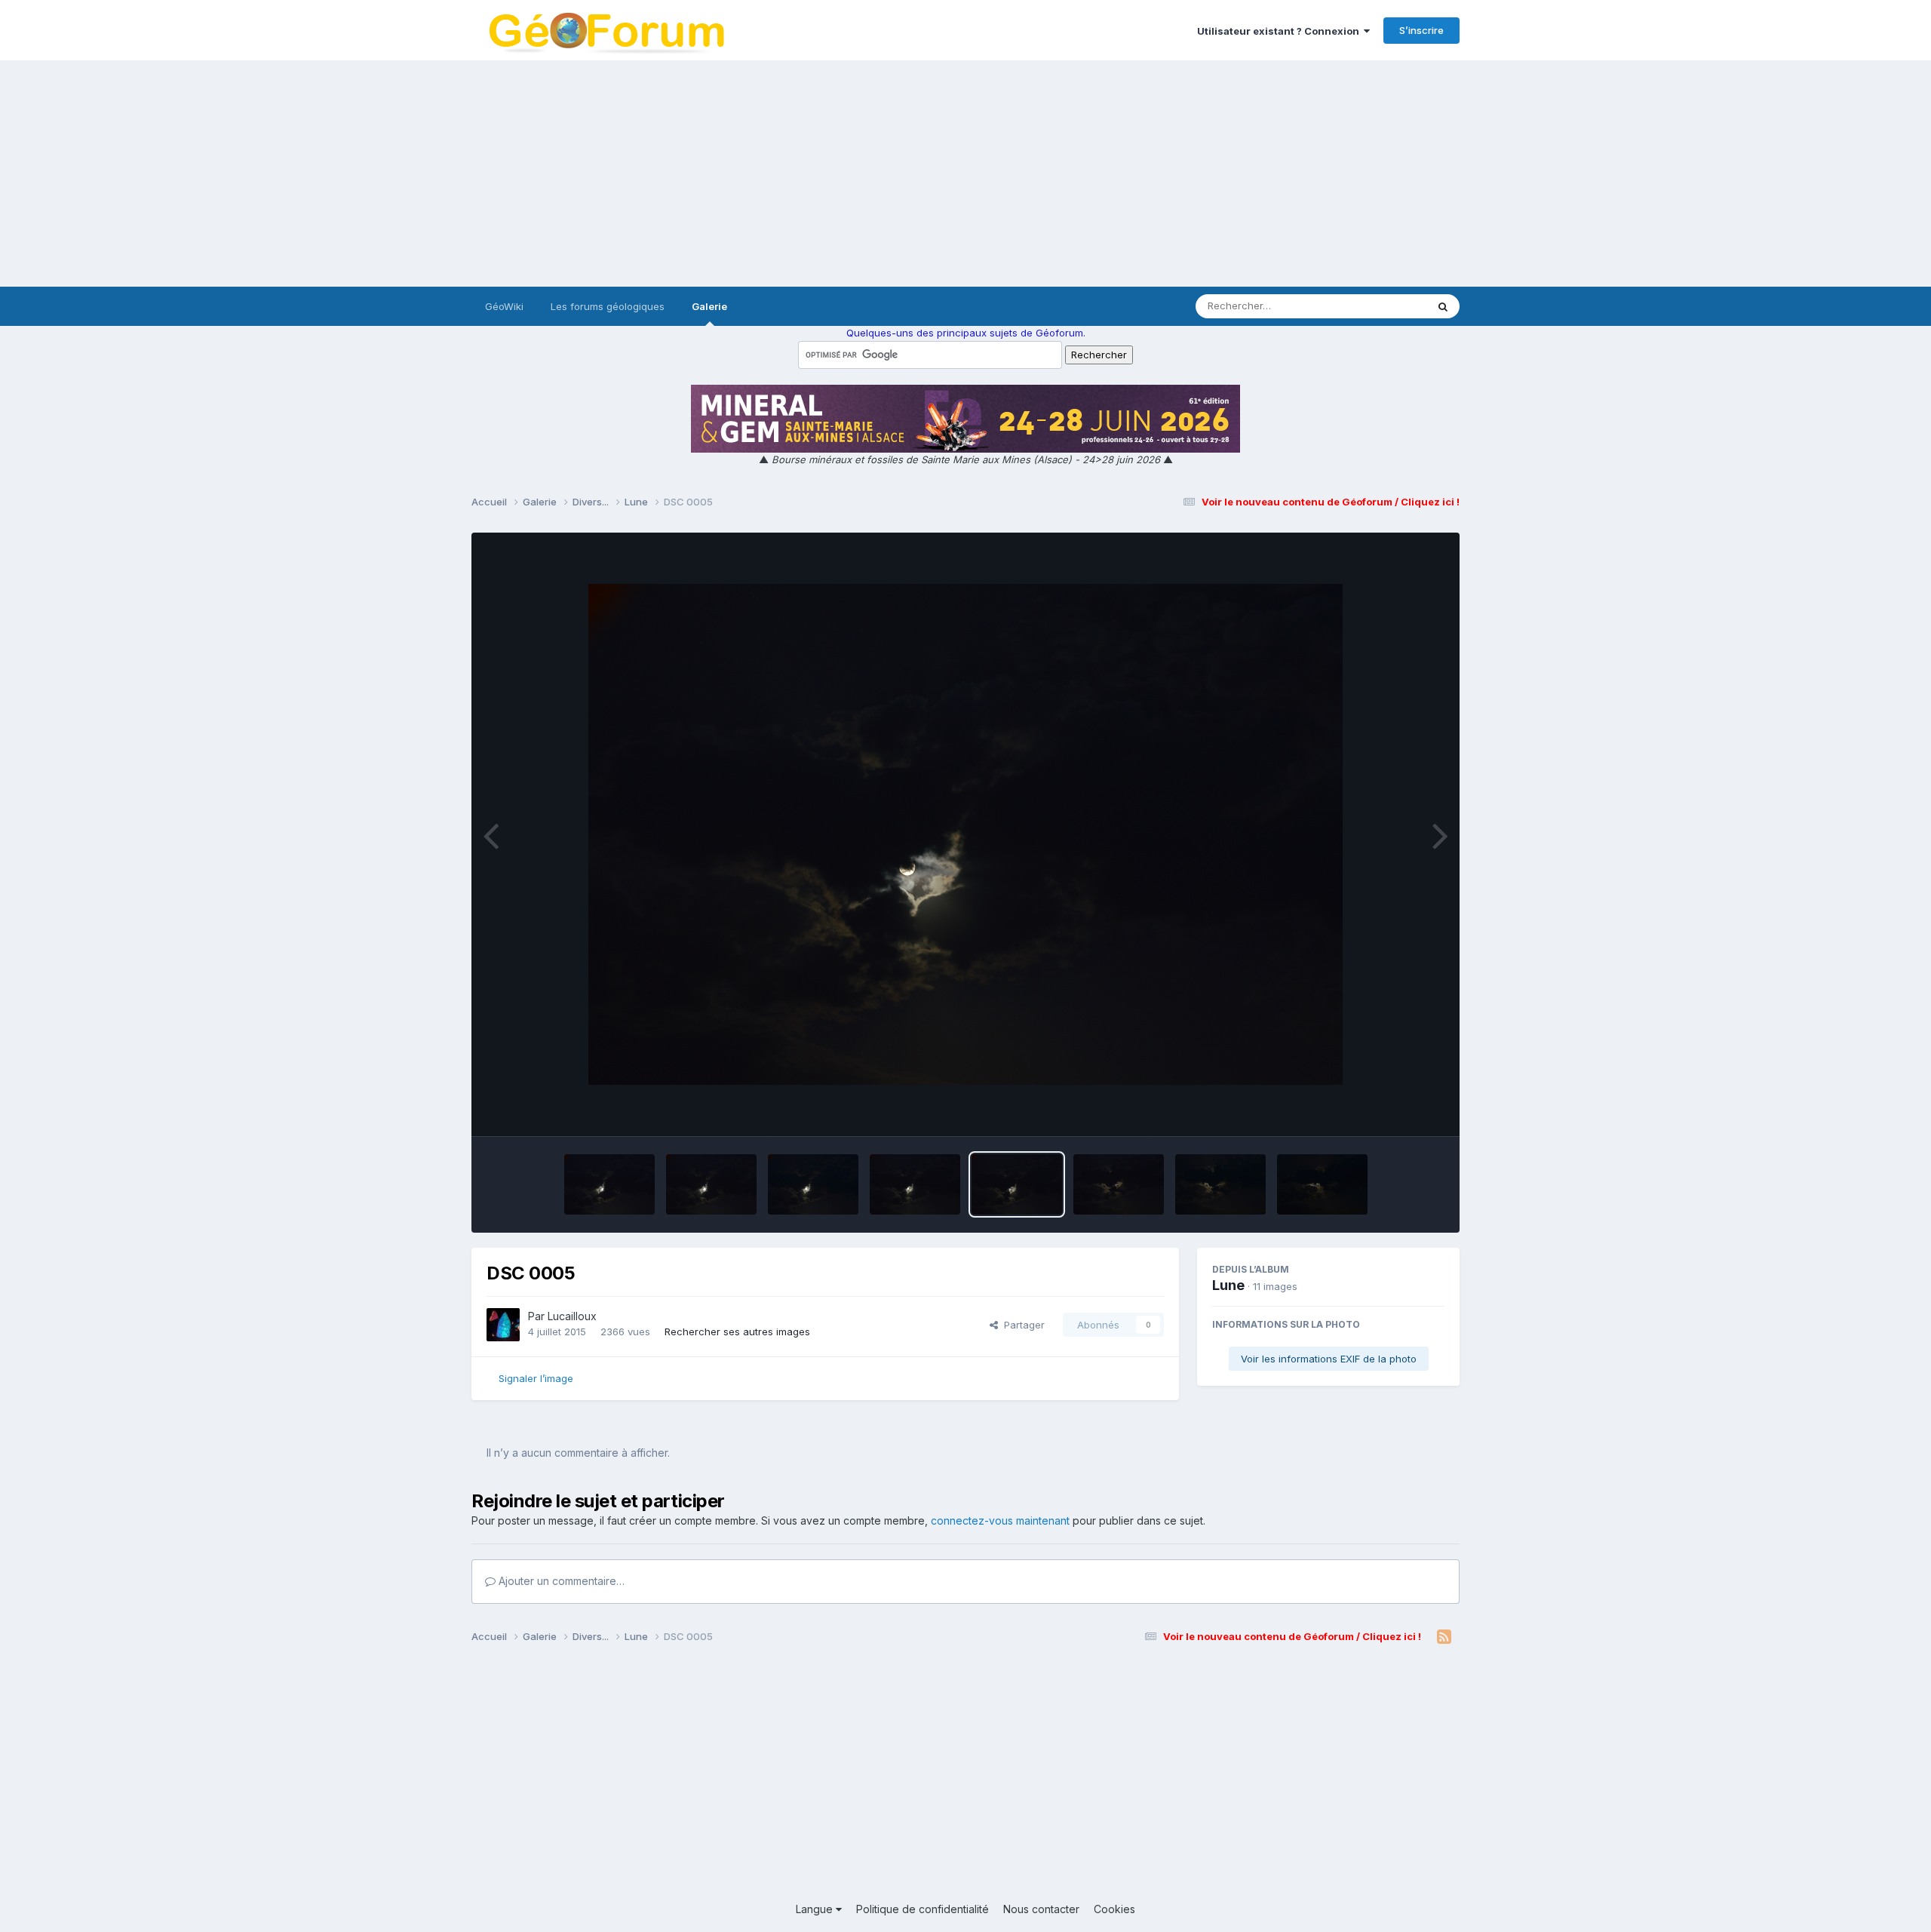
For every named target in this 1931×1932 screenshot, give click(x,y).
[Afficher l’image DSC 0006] (915, 1184)
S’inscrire (1421, 30)
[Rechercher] (1443, 306)
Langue (816, 1909)
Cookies (1114, 1909)
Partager (1021, 1325)
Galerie (709, 306)
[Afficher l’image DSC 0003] (1220, 1184)
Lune (1228, 1285)
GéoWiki (504, 306)
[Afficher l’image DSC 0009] (609, 1184)
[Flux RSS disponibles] (1444, 1637)
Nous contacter (1041, 1909)
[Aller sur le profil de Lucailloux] (503, 1325)
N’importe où (1377, 306)
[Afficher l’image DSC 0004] (1119, 1184)
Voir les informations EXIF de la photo (1329, 1359)
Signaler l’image (536, 1378)
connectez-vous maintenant (1000, 1520)
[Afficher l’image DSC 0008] (711, 1184)
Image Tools (1397, 1109)
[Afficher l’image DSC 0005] (1017, 1184)
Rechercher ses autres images (737, 1332)
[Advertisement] (965, 174)
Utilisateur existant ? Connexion (1280, 31)
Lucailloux (572, 1316)
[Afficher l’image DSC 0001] (1322, 1184)
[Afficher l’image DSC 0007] (813, 1184)
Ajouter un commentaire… (560, 1581)
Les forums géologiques (608, 306)
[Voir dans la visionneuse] (965, 834)
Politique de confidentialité (923, 1909)
